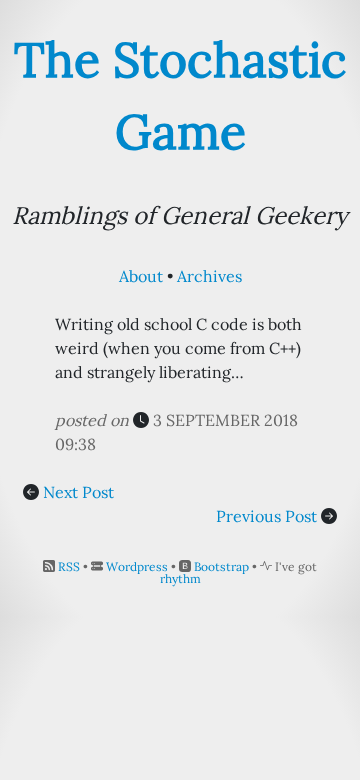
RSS (69, 566)
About (141, 276)
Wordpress (137, 566)
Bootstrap (221, 566)
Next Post (78, 492)
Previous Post (266, 516)
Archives (209, 276)
